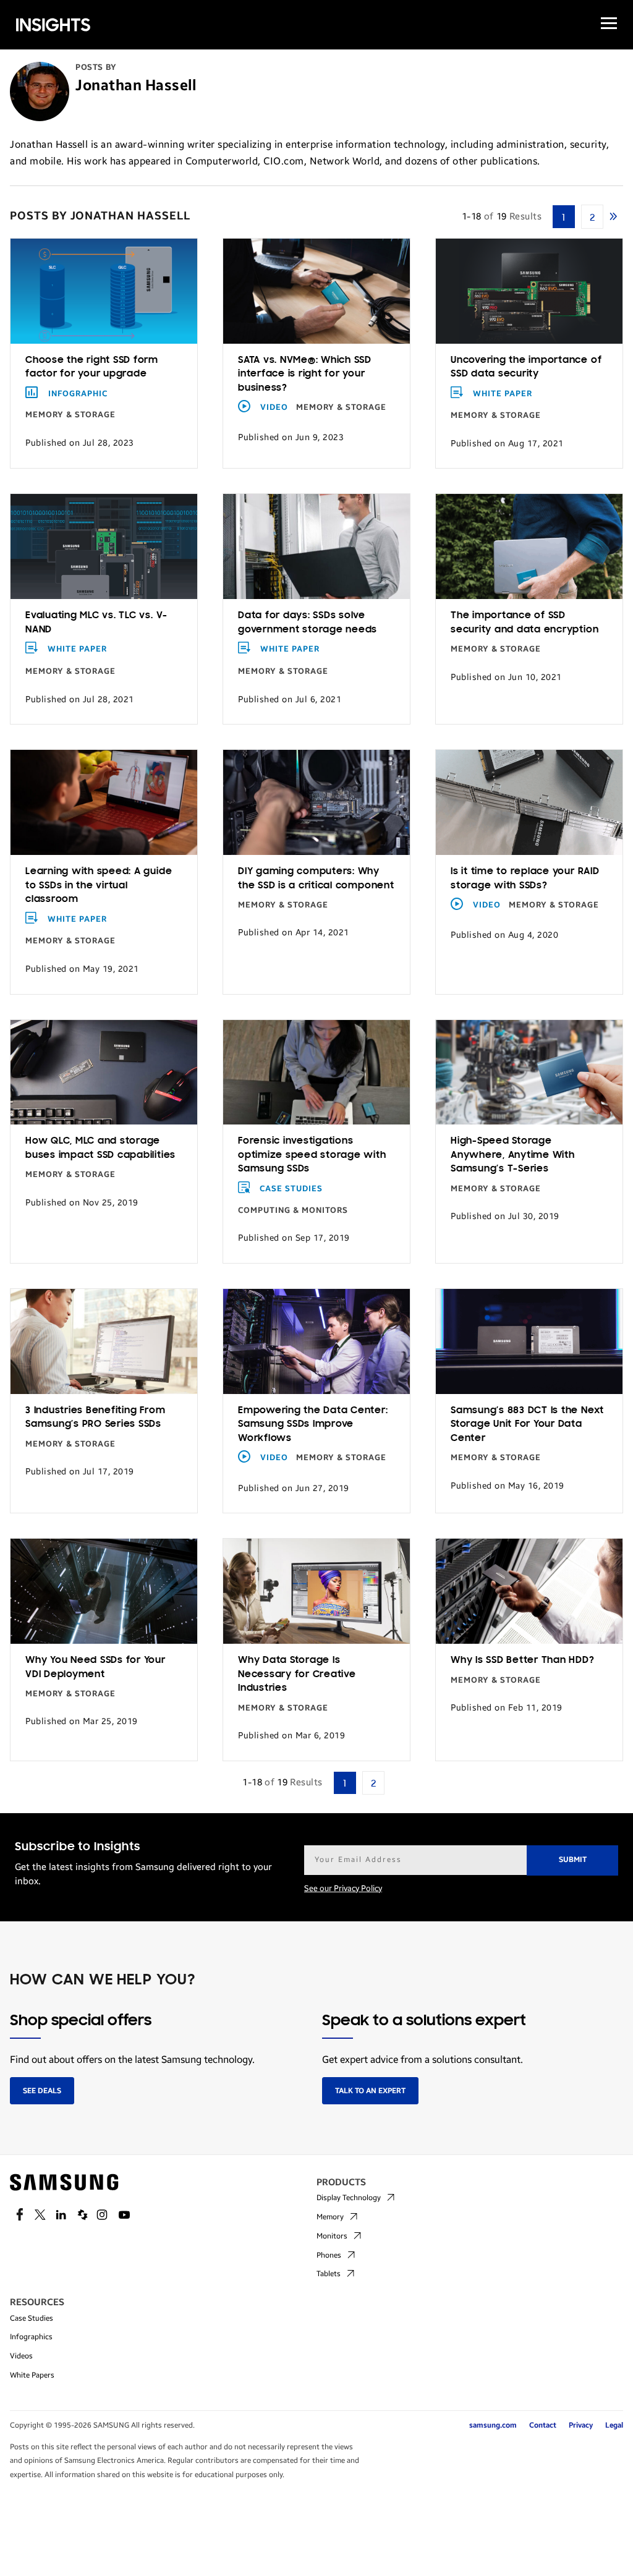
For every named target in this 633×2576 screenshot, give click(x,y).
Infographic (78, 394)
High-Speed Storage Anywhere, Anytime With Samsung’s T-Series (513, 1155)
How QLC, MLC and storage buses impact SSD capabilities (100, 1148)
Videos (21, 2356)
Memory (330, 2217)
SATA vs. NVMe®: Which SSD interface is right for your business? (305, 374)
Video (274, 407)
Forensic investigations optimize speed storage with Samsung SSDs (312, 1155)
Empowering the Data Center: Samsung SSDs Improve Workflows (313, 1425)
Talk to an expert (370, 2091)
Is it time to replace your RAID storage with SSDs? (525, 879)
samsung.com (493, 2425)
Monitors (332, 2236)
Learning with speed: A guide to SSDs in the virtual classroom (99, 886)
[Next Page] (613, 216)
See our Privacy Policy (343, 1889)
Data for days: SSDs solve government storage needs (308, 623)
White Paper (503, 394)
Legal (614, 2425)
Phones (329, 2255)
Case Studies (291, 1189)
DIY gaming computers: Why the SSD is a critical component (316, 879)
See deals (42, 2091)
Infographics (31, 2337)
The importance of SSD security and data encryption (525, 623)
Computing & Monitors (293, 1210)
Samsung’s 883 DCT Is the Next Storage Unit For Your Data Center (527, 1425)
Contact (543, 2425)
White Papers (32, 2375)
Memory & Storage (70, 415)
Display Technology (349, 2198)
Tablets (329, 2274)
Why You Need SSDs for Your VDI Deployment (96, 1668)
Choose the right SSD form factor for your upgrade (92, 368)
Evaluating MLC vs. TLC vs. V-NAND (96, 623)
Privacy (581, 2425)
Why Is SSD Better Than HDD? (523, 1660)
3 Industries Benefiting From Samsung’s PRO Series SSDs (95, 1418)
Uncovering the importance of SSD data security (526, 368)
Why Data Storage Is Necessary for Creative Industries (297, 1674)
